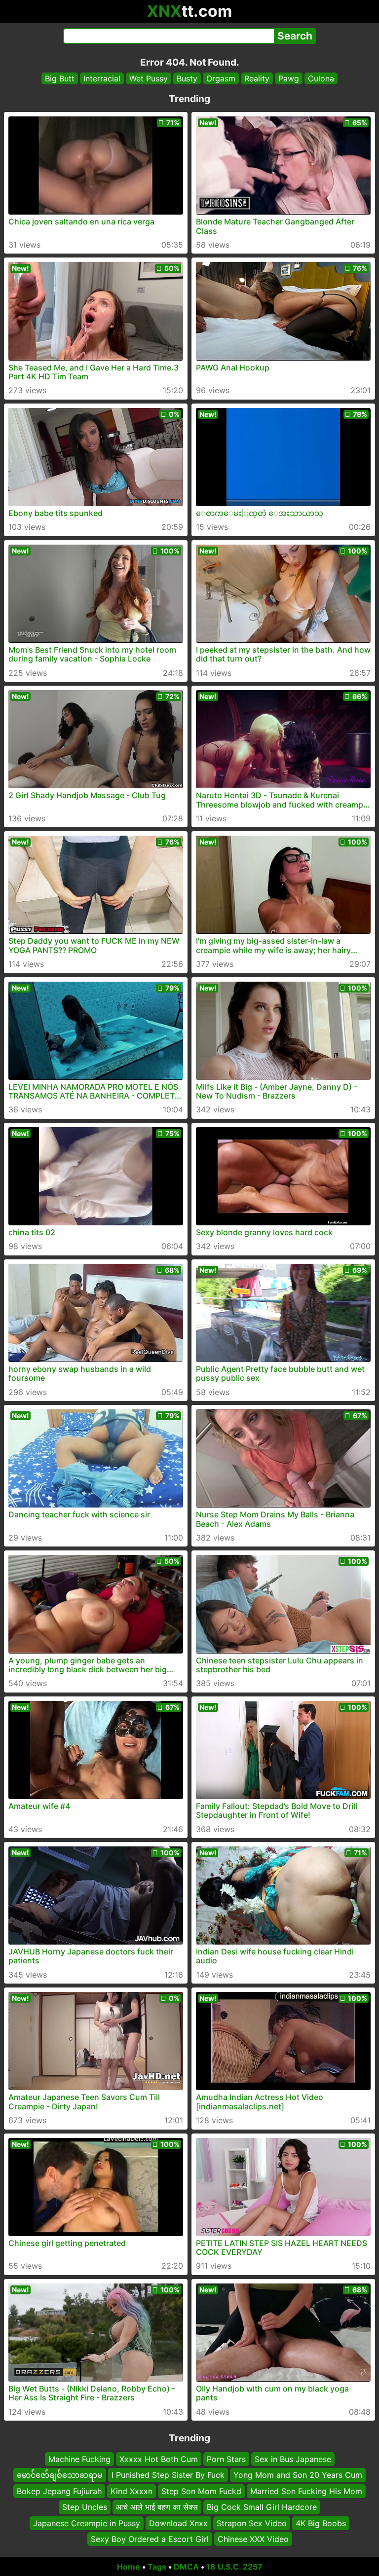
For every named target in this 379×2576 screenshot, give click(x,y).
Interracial (102, 78)
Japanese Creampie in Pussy (87, 2523)
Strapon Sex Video (252, 2523)
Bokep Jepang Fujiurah (59, 2491)
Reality (257, 78)
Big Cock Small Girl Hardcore (262, 2507)
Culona (321, 78)
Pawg (289, 78)
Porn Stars (226, 2459)
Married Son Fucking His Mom (306, 2491)
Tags (157, 2567)
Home (129, 2567)
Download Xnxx (178, 2523)
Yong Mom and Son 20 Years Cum (298, 2475)
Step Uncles (85, 2507)
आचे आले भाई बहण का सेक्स (157, 2507)
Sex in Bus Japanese (293, 2459)
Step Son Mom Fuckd (201, 2491)
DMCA (186, 2567)
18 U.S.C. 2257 (234, 2567)
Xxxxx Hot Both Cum (159, 2459)
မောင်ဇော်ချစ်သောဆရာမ (60, 2475)
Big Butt (60, 78)
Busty (187, 78)
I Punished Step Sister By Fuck (168, 2475)
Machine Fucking (79, 2459)
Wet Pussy (149, 78)
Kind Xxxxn (132, 2491)
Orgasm (221, 78)
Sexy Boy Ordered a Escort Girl (150, 2539)
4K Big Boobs (321, 2523)
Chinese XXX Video (253, 2539)
